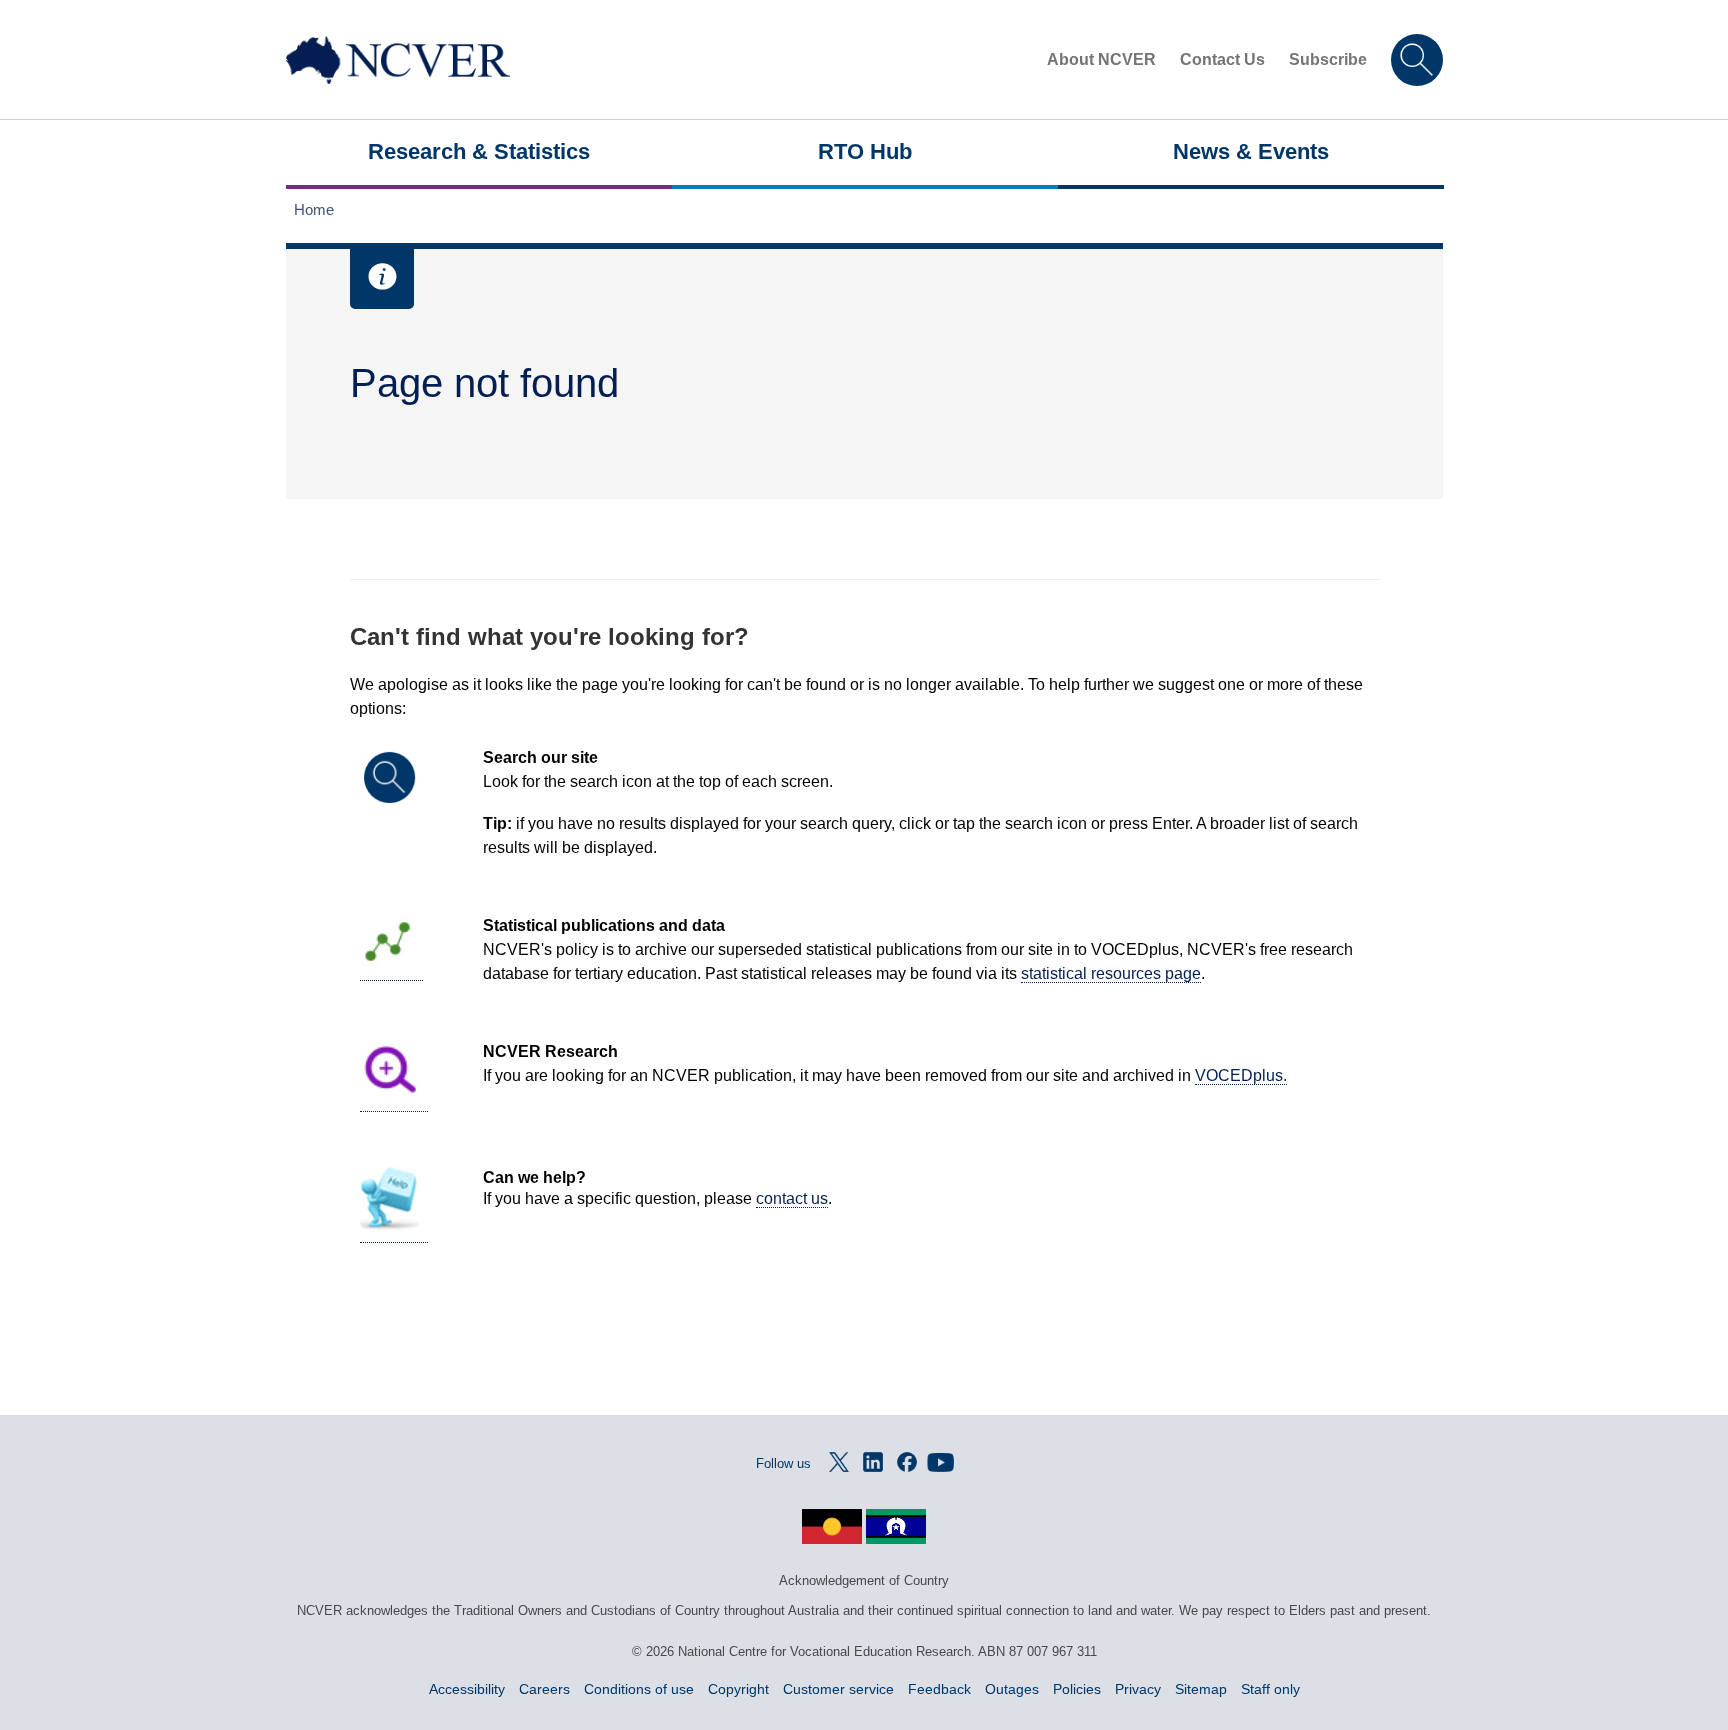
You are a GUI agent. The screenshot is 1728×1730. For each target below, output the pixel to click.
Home (314, 209)
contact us (792, 1198)
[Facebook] (907, 1462)
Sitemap (1201, 1689)
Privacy (1138, 1689)
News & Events (1251, 151)
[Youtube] (941, 1462)
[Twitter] (839, 1462)
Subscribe (1328, 59)
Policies (1077, 1689)
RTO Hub (865, 151)
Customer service (838, 1689)
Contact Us (1222, 59)
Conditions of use (639, 1689)
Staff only (1270, 1689)
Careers (544, 1689)
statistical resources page (1111, 973)
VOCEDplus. (1241, 1075)
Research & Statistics (479, 151)
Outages (1012, 1689)
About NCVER (1101, 59)
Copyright (738, 1689)
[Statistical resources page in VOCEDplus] (391, 972)
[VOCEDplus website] (394, 1103)
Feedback (939, 1689)
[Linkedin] (873, 1462)
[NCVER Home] (398, 60)
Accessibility (467, 1689)
